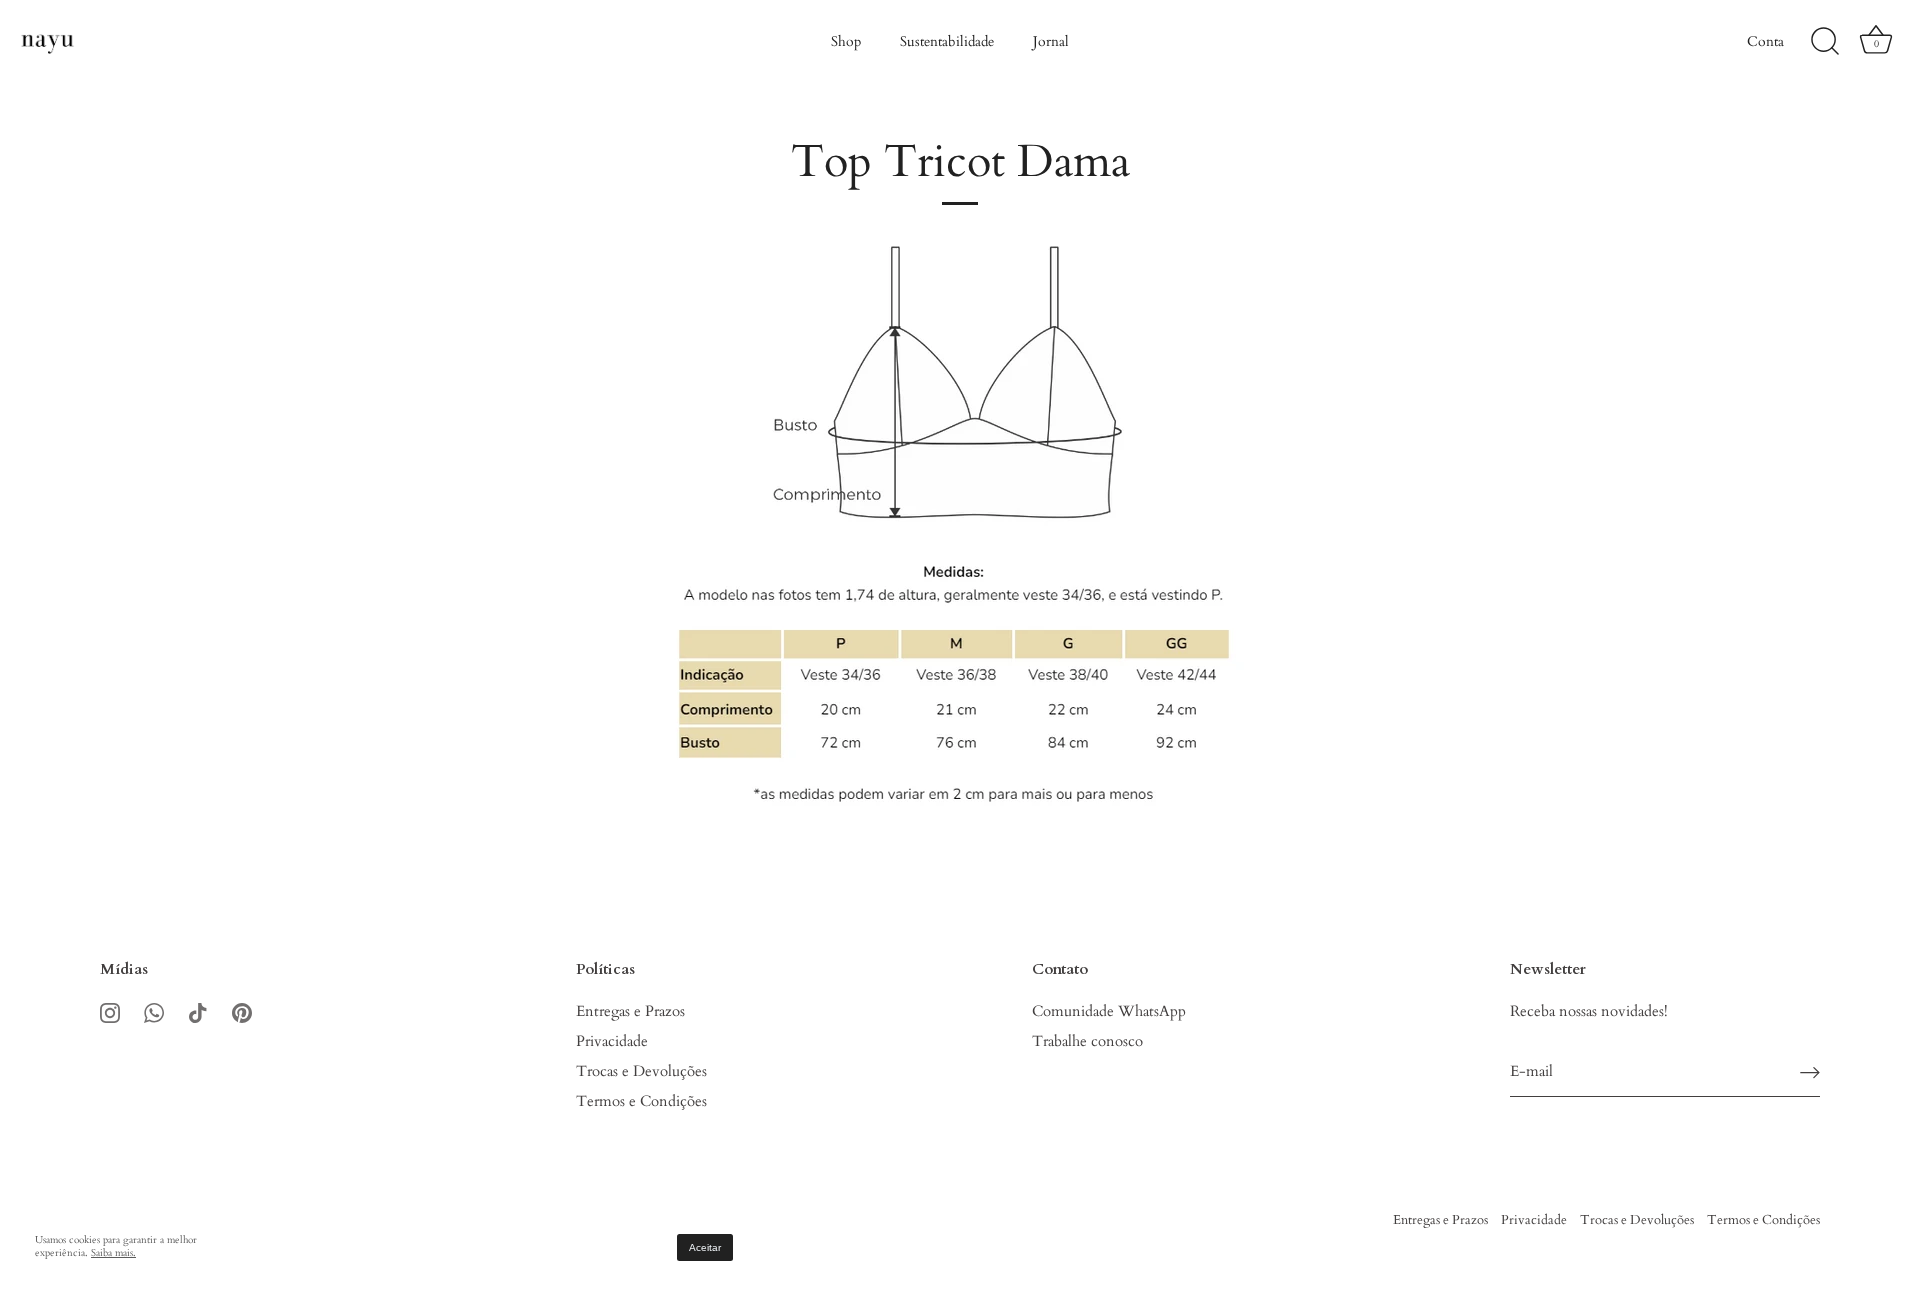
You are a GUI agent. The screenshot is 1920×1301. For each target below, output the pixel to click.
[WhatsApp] (154, 1011)
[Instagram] (110, 1011)
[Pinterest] (242, 1011)
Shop (846, 41)
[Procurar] (1825, 42)
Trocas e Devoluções (641, 1071)
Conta (1765, 41)
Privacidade (612, 1041)
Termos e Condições (641, 1101)
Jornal (1051, 41)
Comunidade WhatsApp (1109, 1011)
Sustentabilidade (947, 41)
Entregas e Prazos (630, 1011)
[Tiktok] (198, 1011)
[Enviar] (1810, 1072)
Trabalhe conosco (1087, 1041)
